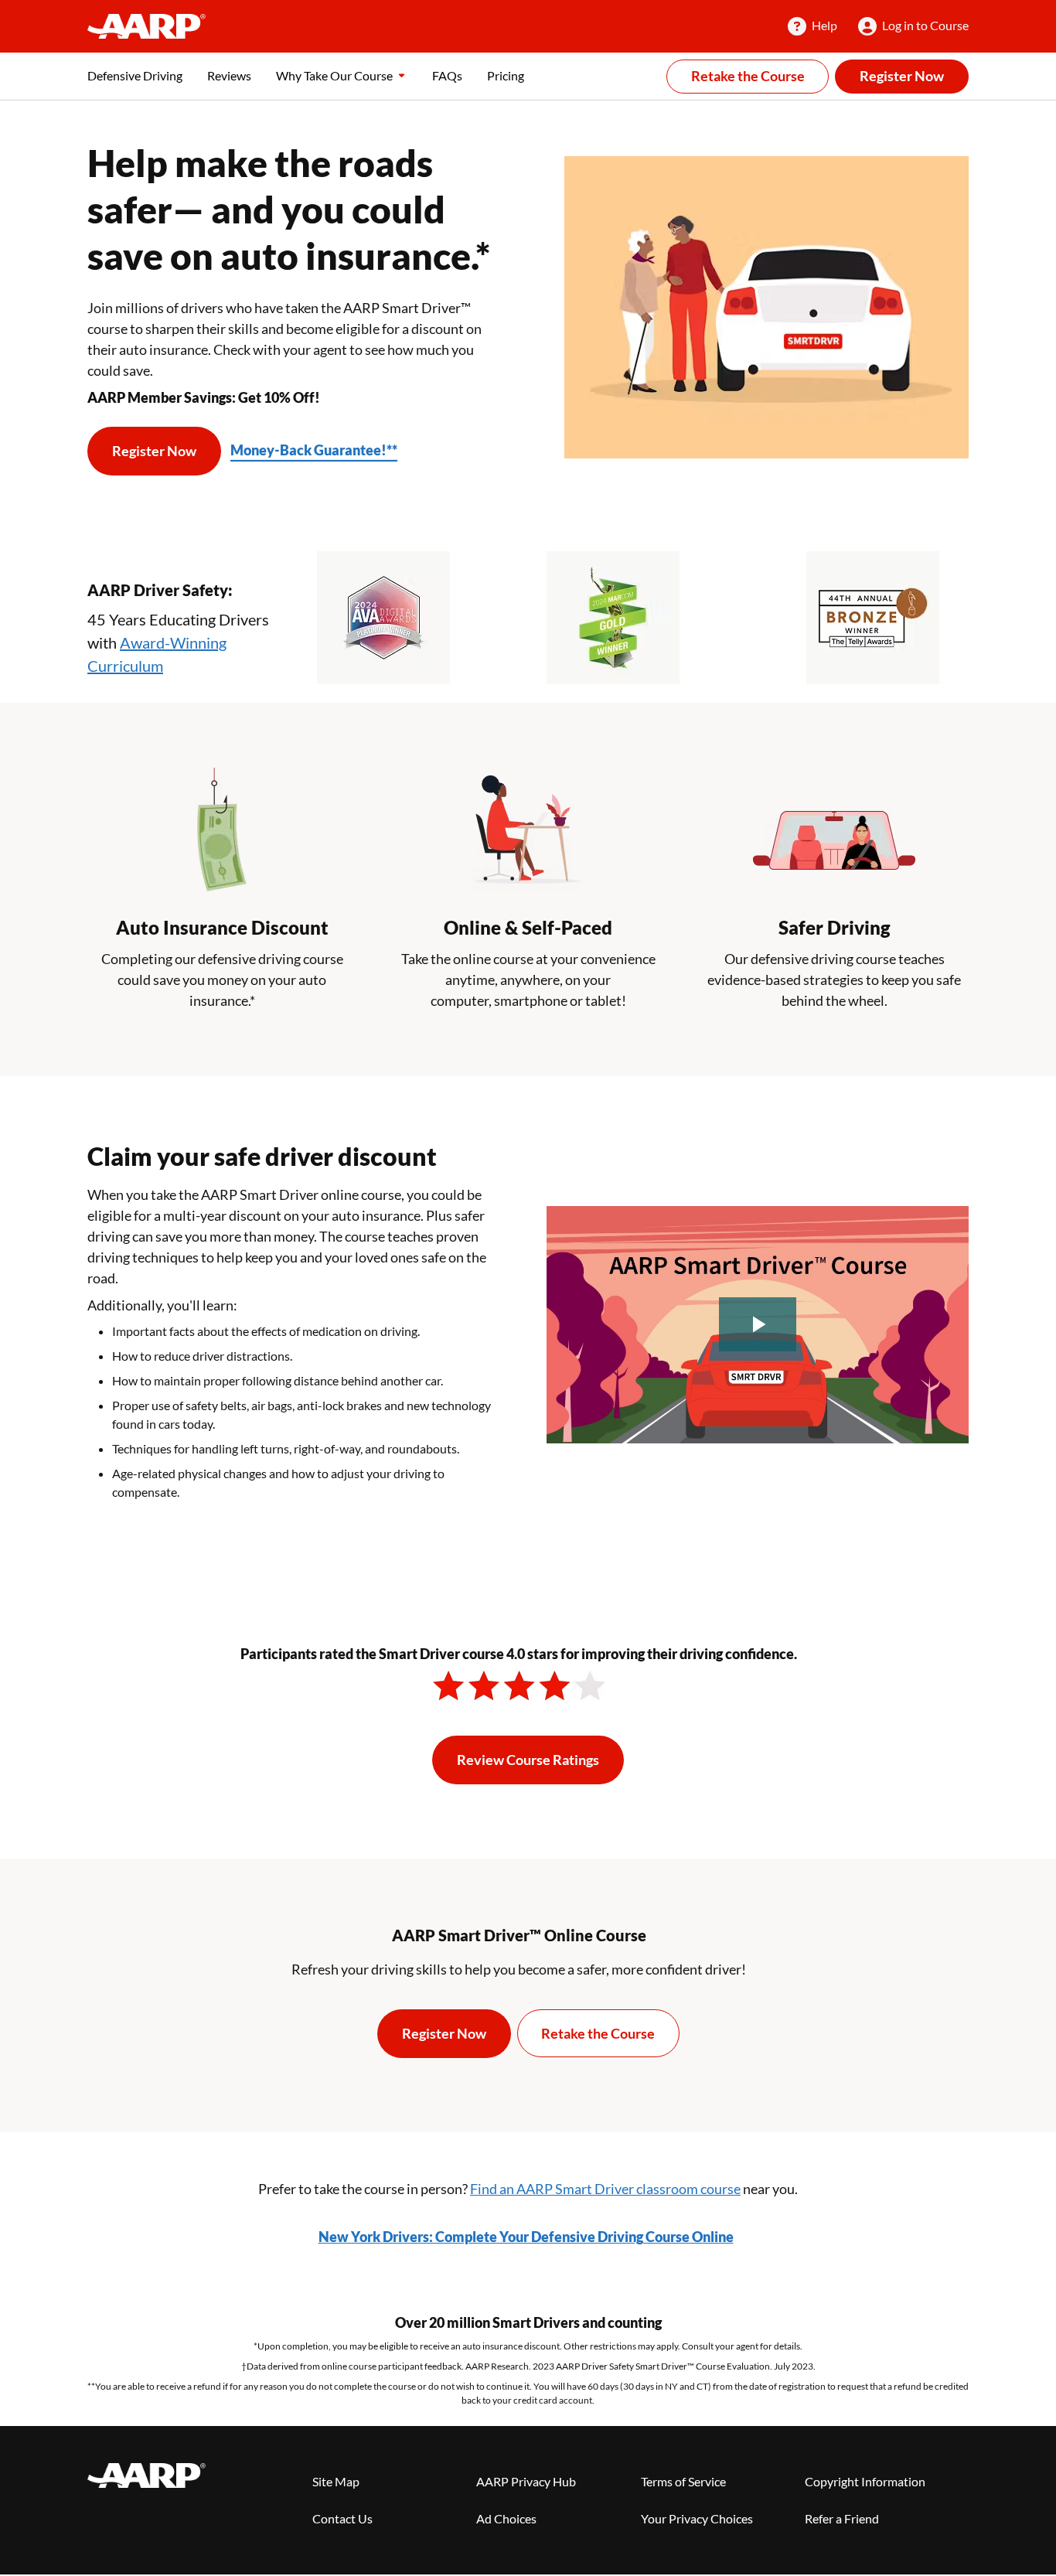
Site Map (336, 2481)
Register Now (902, 76)
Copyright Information (865, 2481)
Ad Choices (506, 2518)
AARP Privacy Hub (526, 2481)
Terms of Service (683, 2481)
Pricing (506, 75)
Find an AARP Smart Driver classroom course (605, 2189)
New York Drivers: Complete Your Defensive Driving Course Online (526, 2237)
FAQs (447, 75)
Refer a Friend (842, 2518)
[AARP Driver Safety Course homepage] (146, 26)
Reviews (229, 75)
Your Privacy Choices (697, 2518)
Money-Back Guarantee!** (314, 450)
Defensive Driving (135, 75)
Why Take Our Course (334, 75)
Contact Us (342, 2518)
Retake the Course (748, 76)
